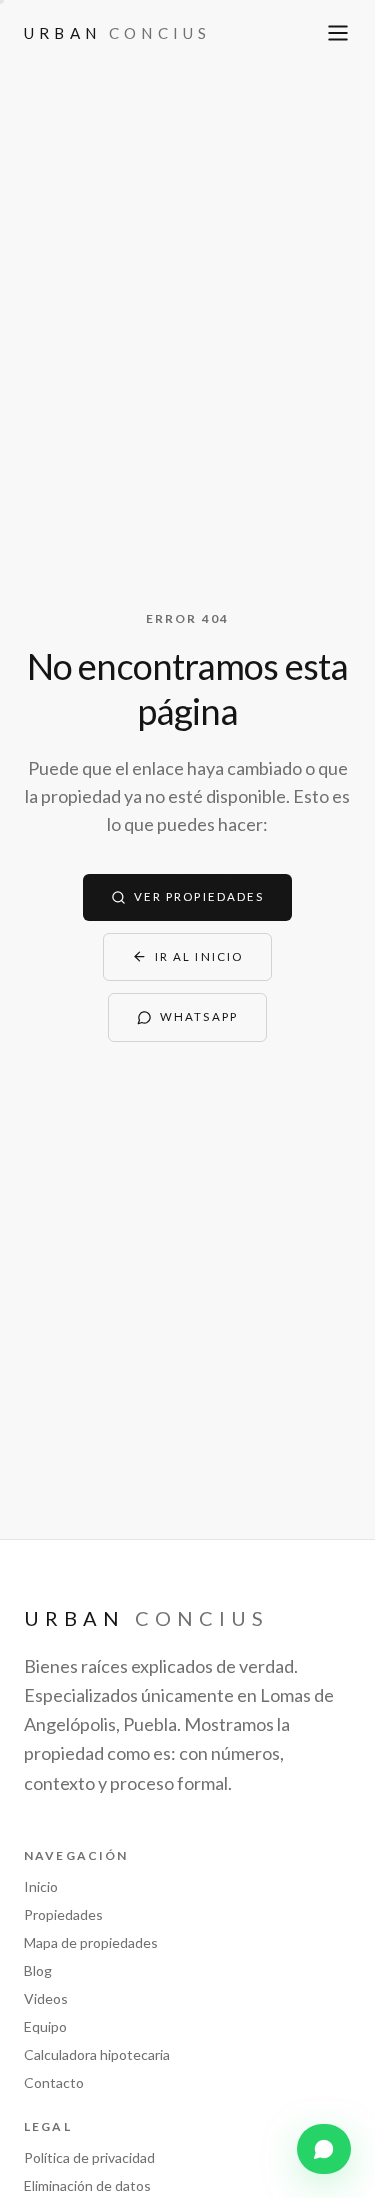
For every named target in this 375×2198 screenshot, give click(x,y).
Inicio (41, 1886)
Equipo (45, 2026)
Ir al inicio (199, 956)
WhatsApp (199, 1016)
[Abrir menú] (338, 33)
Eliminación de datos (87, 2185)
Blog (38, 1970)
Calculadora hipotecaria (97, 2054)
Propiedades (63, 1914)
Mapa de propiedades (91, 1942)
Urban (117, 33)
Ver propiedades (199, 896)
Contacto (54, 2082)
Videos (46, 1998)
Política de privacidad (89, 2157)
